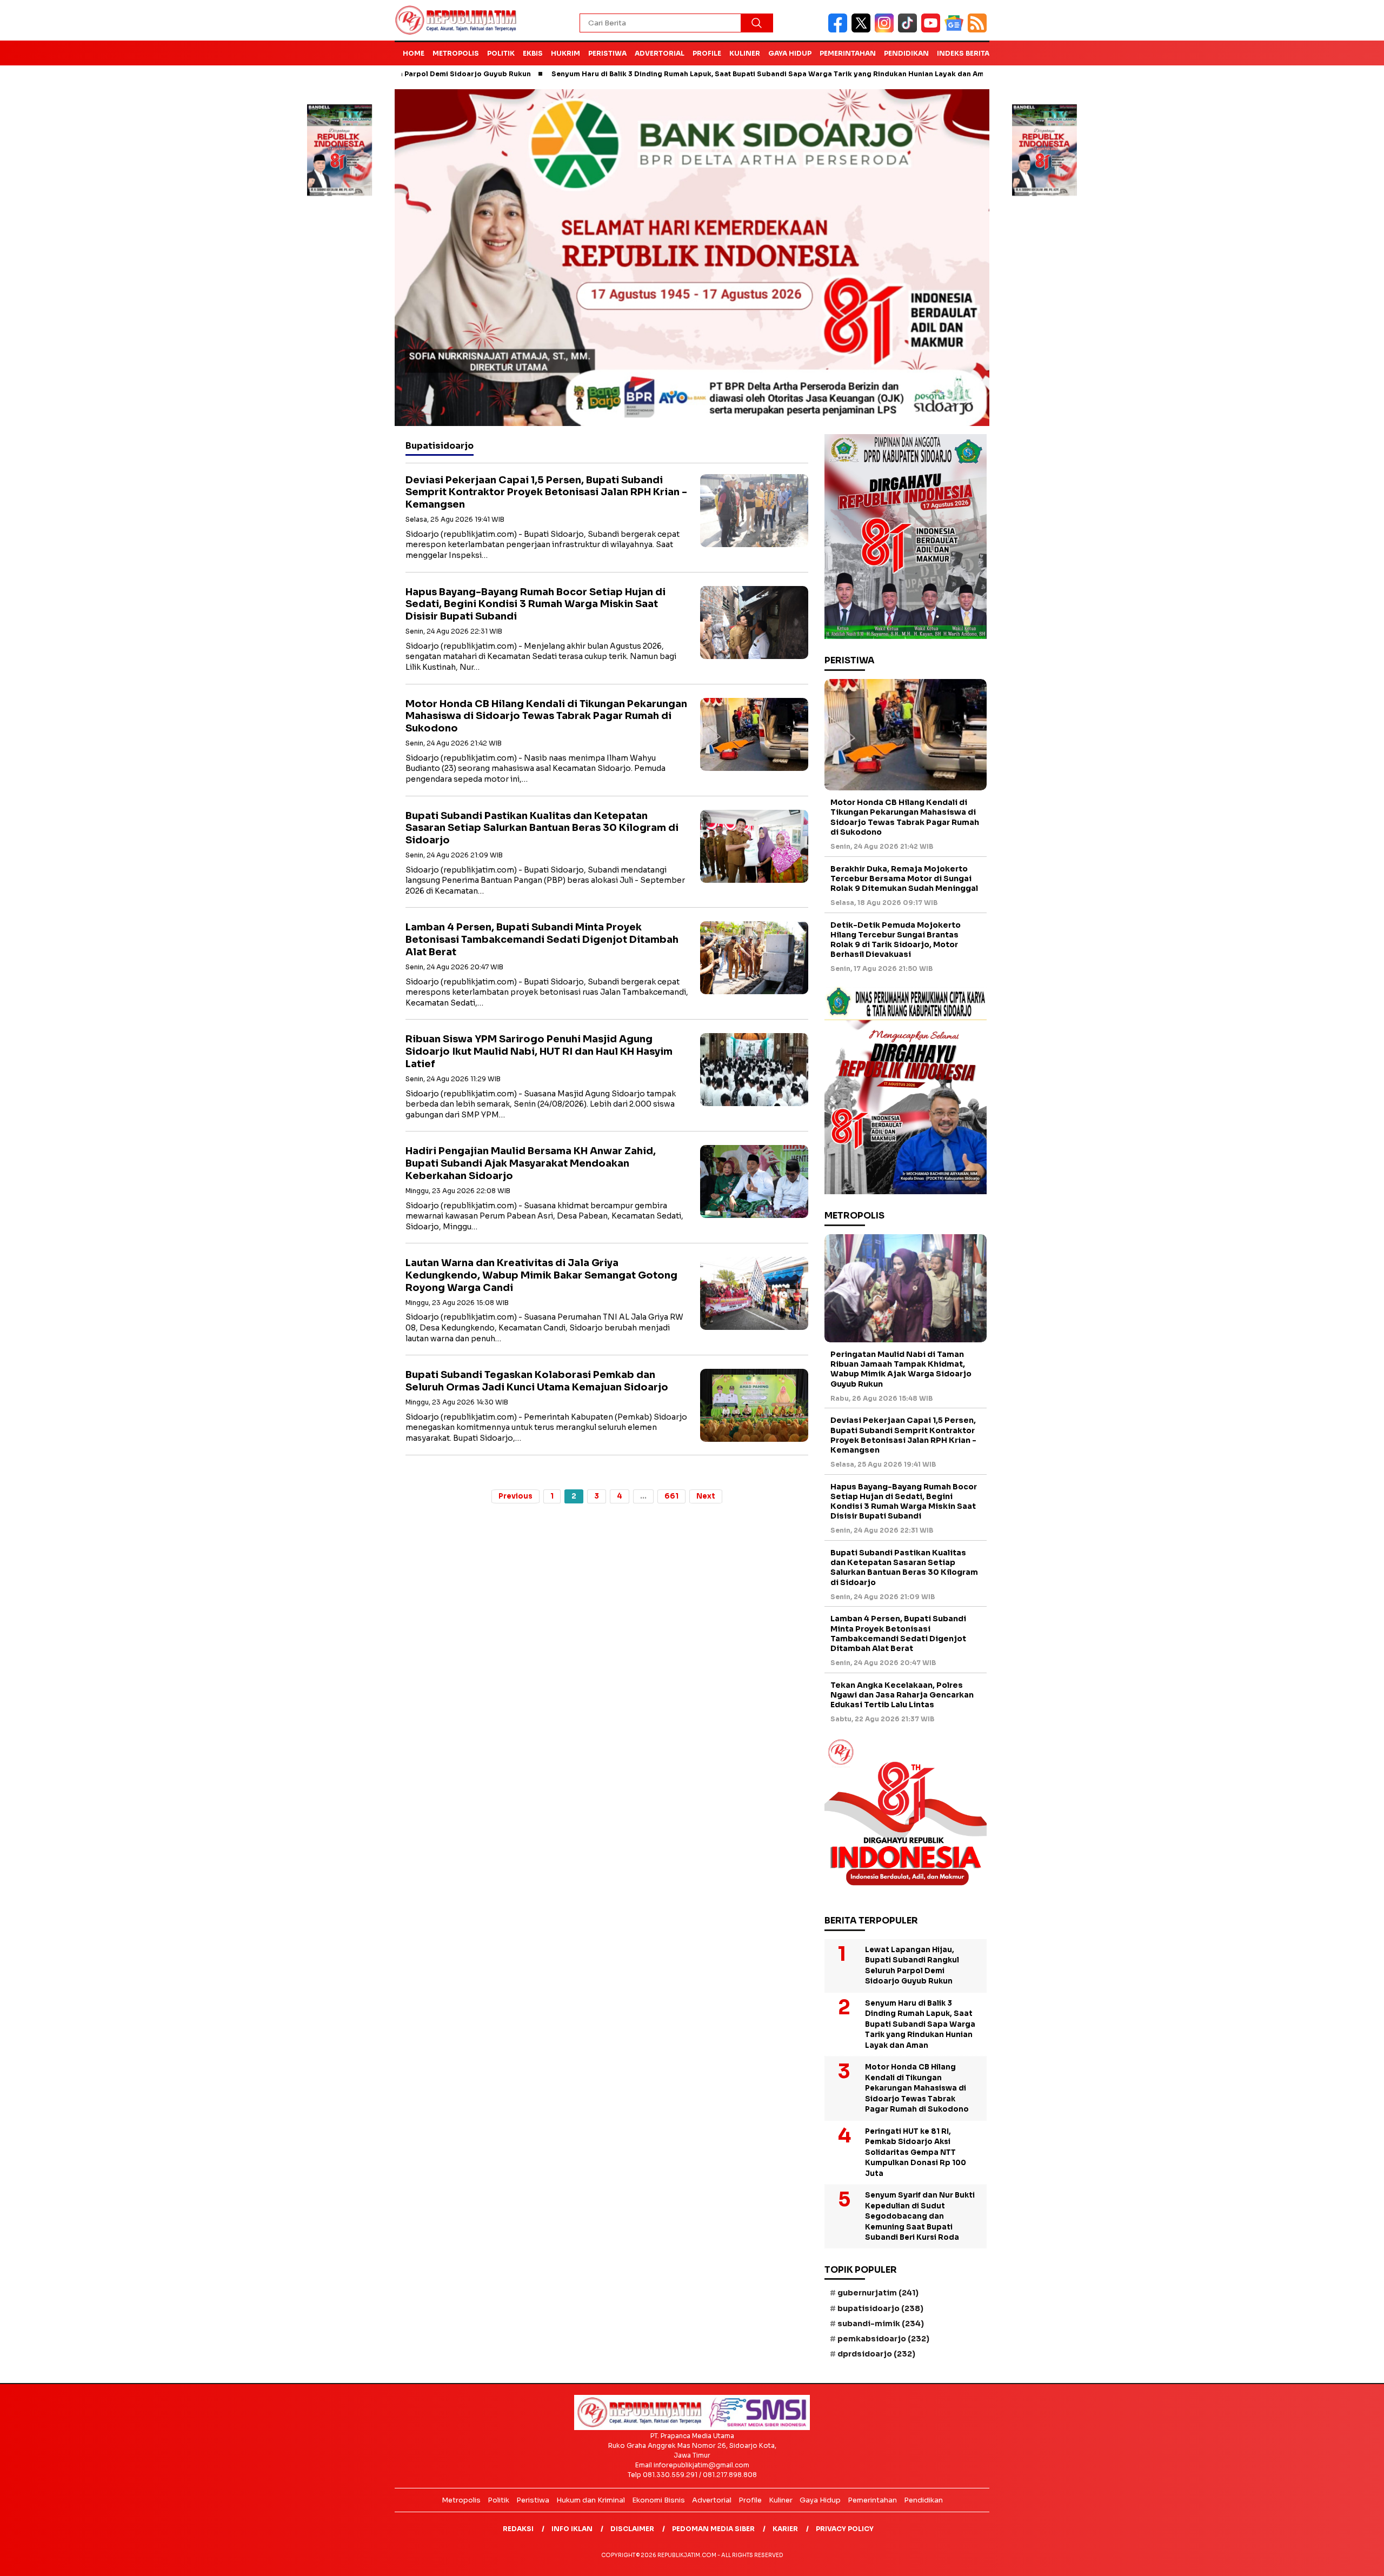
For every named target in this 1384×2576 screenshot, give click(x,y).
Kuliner (745, 53)
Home (414, 53)
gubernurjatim (878, 2293)
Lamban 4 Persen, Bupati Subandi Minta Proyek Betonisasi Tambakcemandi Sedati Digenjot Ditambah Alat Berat (542, 939)
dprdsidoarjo (876, 2354)
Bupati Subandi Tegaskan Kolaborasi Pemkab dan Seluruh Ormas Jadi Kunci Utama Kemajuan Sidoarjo (537, 1381)
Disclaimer (632, 2529)
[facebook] (840, 30)
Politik (501, 53)
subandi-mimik (881, 2324)
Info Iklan (572, 2529)
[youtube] (933, 30)
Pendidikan (906, 53)
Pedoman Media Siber (713, 2529)
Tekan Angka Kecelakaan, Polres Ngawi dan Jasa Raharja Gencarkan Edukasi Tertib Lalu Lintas (902, 1695)
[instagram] (886, 30)
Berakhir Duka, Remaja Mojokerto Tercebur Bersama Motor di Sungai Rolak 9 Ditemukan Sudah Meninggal (904, 878)
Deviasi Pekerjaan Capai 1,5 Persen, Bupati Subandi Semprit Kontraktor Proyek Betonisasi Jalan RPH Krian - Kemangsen (546, 492)
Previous (515, 1496)
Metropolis (456, 53)
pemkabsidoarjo (883, 2339)
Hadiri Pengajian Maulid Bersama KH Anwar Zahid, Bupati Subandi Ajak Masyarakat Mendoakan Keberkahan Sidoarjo (531, 1163)
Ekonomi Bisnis (658, 2500)
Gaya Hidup (790, 53)
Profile (707, 53)
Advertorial (660, 53)
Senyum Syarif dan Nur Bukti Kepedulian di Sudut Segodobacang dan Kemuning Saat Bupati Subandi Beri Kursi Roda (920, 2216)
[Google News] (956, 30)
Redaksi (518, 2529)
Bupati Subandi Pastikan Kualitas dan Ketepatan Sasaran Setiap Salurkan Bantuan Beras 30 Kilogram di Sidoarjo (542, 828)
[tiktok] (910, 30)
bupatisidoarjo (880, 2308)
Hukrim (565, 53)
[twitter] (863, 30)
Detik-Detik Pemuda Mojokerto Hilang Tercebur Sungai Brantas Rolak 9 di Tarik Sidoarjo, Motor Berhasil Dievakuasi (896, 940)
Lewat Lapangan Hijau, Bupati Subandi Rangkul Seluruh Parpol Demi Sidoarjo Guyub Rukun (912, 1966)
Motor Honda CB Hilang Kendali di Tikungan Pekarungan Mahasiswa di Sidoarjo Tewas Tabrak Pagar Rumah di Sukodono (546, 716)
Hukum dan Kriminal (591, 2500)
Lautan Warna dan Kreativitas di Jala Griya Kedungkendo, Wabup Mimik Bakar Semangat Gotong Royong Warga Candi (541, 1275)
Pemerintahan (848, 53)
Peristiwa (607, 53)
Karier (785, 2529)
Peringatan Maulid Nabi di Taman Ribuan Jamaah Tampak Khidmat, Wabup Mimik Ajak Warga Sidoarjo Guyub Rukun (901, 1369)
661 (671, 1496)
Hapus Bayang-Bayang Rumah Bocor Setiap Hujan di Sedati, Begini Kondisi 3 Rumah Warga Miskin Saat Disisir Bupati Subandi (535, 604)
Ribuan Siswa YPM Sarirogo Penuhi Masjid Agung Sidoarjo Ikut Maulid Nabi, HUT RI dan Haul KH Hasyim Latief (539, 1051)
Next (706, 1496)
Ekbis (533, 53)
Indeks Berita (963, 53)
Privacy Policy (845, 2529)
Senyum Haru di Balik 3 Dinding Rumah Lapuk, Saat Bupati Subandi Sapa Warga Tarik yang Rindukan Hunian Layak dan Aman (666, 74)
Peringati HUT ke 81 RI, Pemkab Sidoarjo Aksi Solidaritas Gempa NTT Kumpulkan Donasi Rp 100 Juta (916, 2152)
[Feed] (979, 30)
